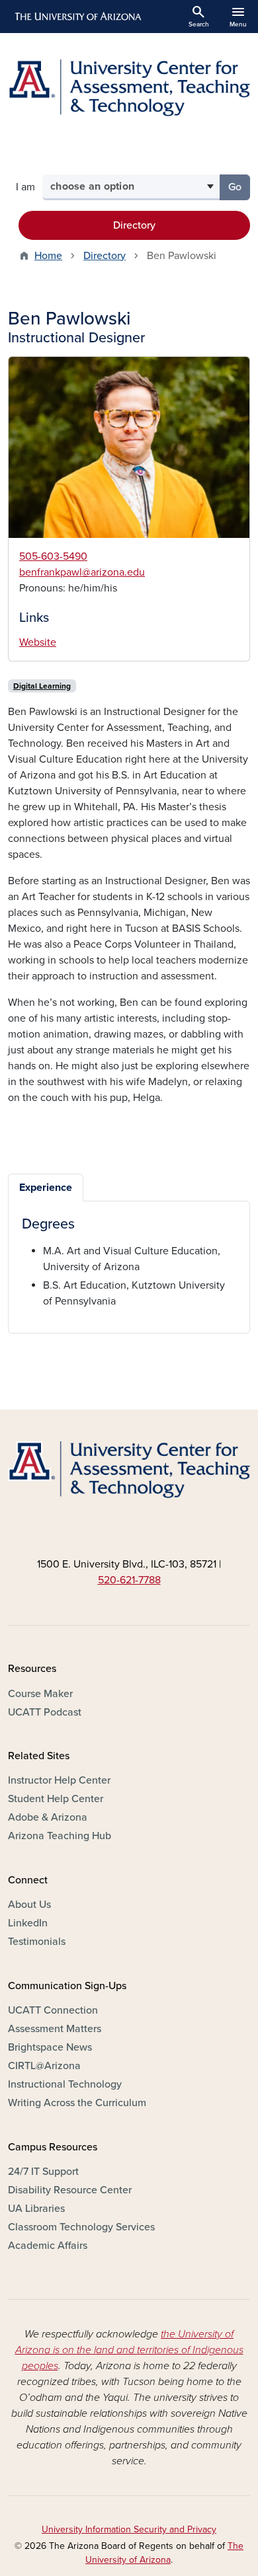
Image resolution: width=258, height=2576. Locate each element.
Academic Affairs (48, 2246)
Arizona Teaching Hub (60, 1836)
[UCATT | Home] (129, 88)
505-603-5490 (53, 556)
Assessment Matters (55, 2029)
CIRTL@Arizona (44, 2066)
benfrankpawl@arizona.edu (82, 572)
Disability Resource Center (70, 2190)
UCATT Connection (53, 2010)
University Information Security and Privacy (129, 2529)
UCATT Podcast (45, 1712)
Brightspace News (50, 2047)
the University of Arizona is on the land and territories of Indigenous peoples (129, 2350)
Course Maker (40, 1694)
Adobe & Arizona (48, 1817)
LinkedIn (28, 1923)
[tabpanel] (129, 1262)
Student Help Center (56, 1799)
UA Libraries (36, 2209)
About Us (29, 1905)
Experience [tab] (46, 1188)
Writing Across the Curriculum (77, 2103)
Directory (134, 225)
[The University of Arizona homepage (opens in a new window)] (77, 17)
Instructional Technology (65, 2084)
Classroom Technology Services (81, 2227)
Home (48, 256)
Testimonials (37, 1942)
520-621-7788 (129, 1580)
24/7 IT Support (43, 2172)
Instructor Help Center (59, 1780)
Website (38, 642)
